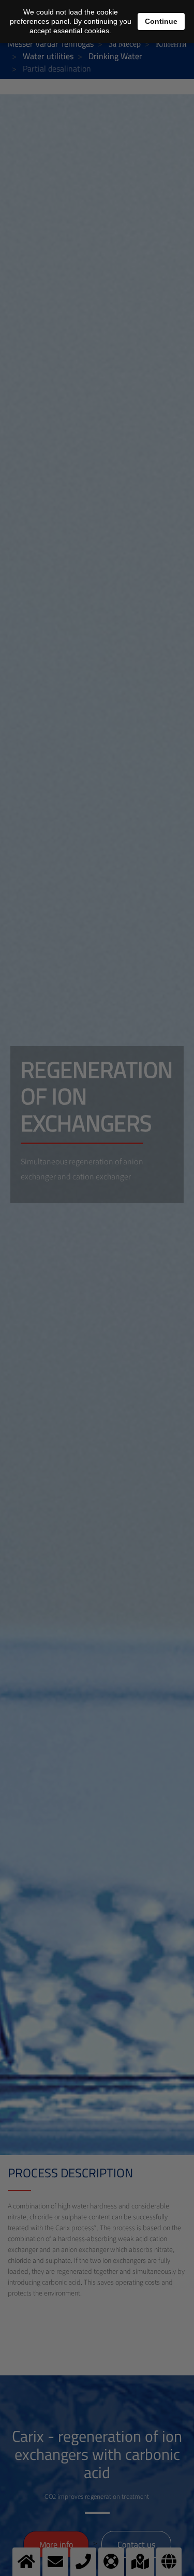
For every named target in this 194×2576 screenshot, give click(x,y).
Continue (161, 21)
